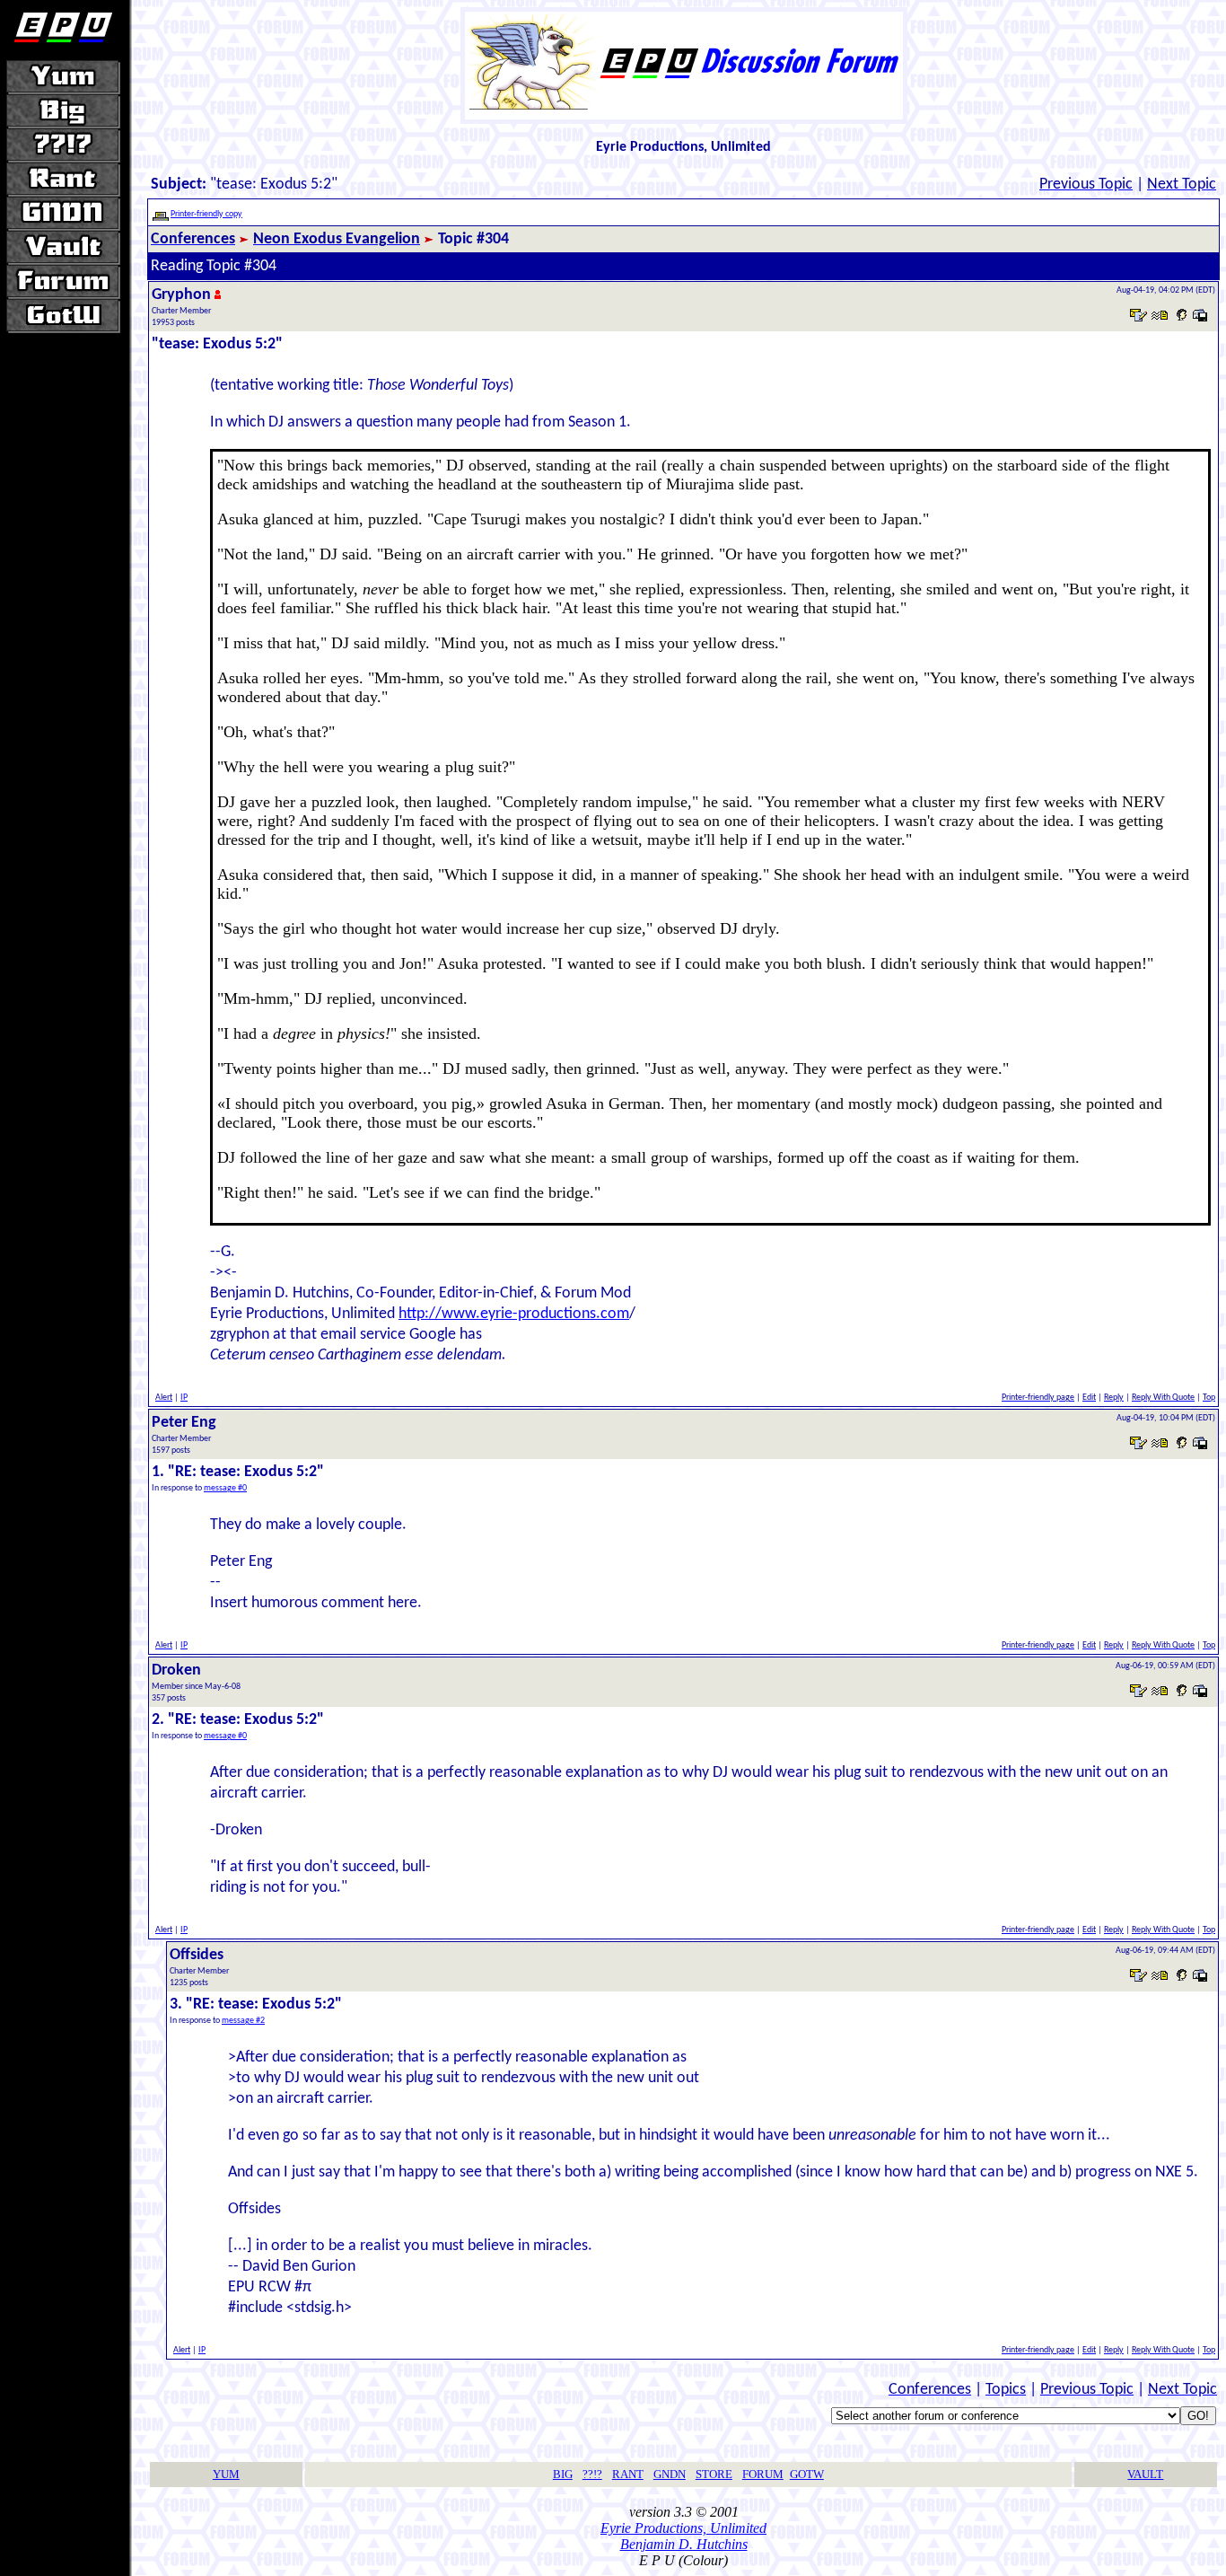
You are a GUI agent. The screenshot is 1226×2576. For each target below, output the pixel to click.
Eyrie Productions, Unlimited (683, 2528)
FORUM (763, 2474)
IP (184, 1398)
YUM (226, 2474)
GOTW (807, 2474)
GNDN (670, 2474)
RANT (628, 2474)
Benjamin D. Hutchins (684, 2544)
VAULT (1145, 2474)
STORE (714, 2474)
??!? (592, 2474)
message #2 (243, 2021)
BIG (563, 2474)
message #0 (225, 1488)
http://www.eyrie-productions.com (514, 1314)
